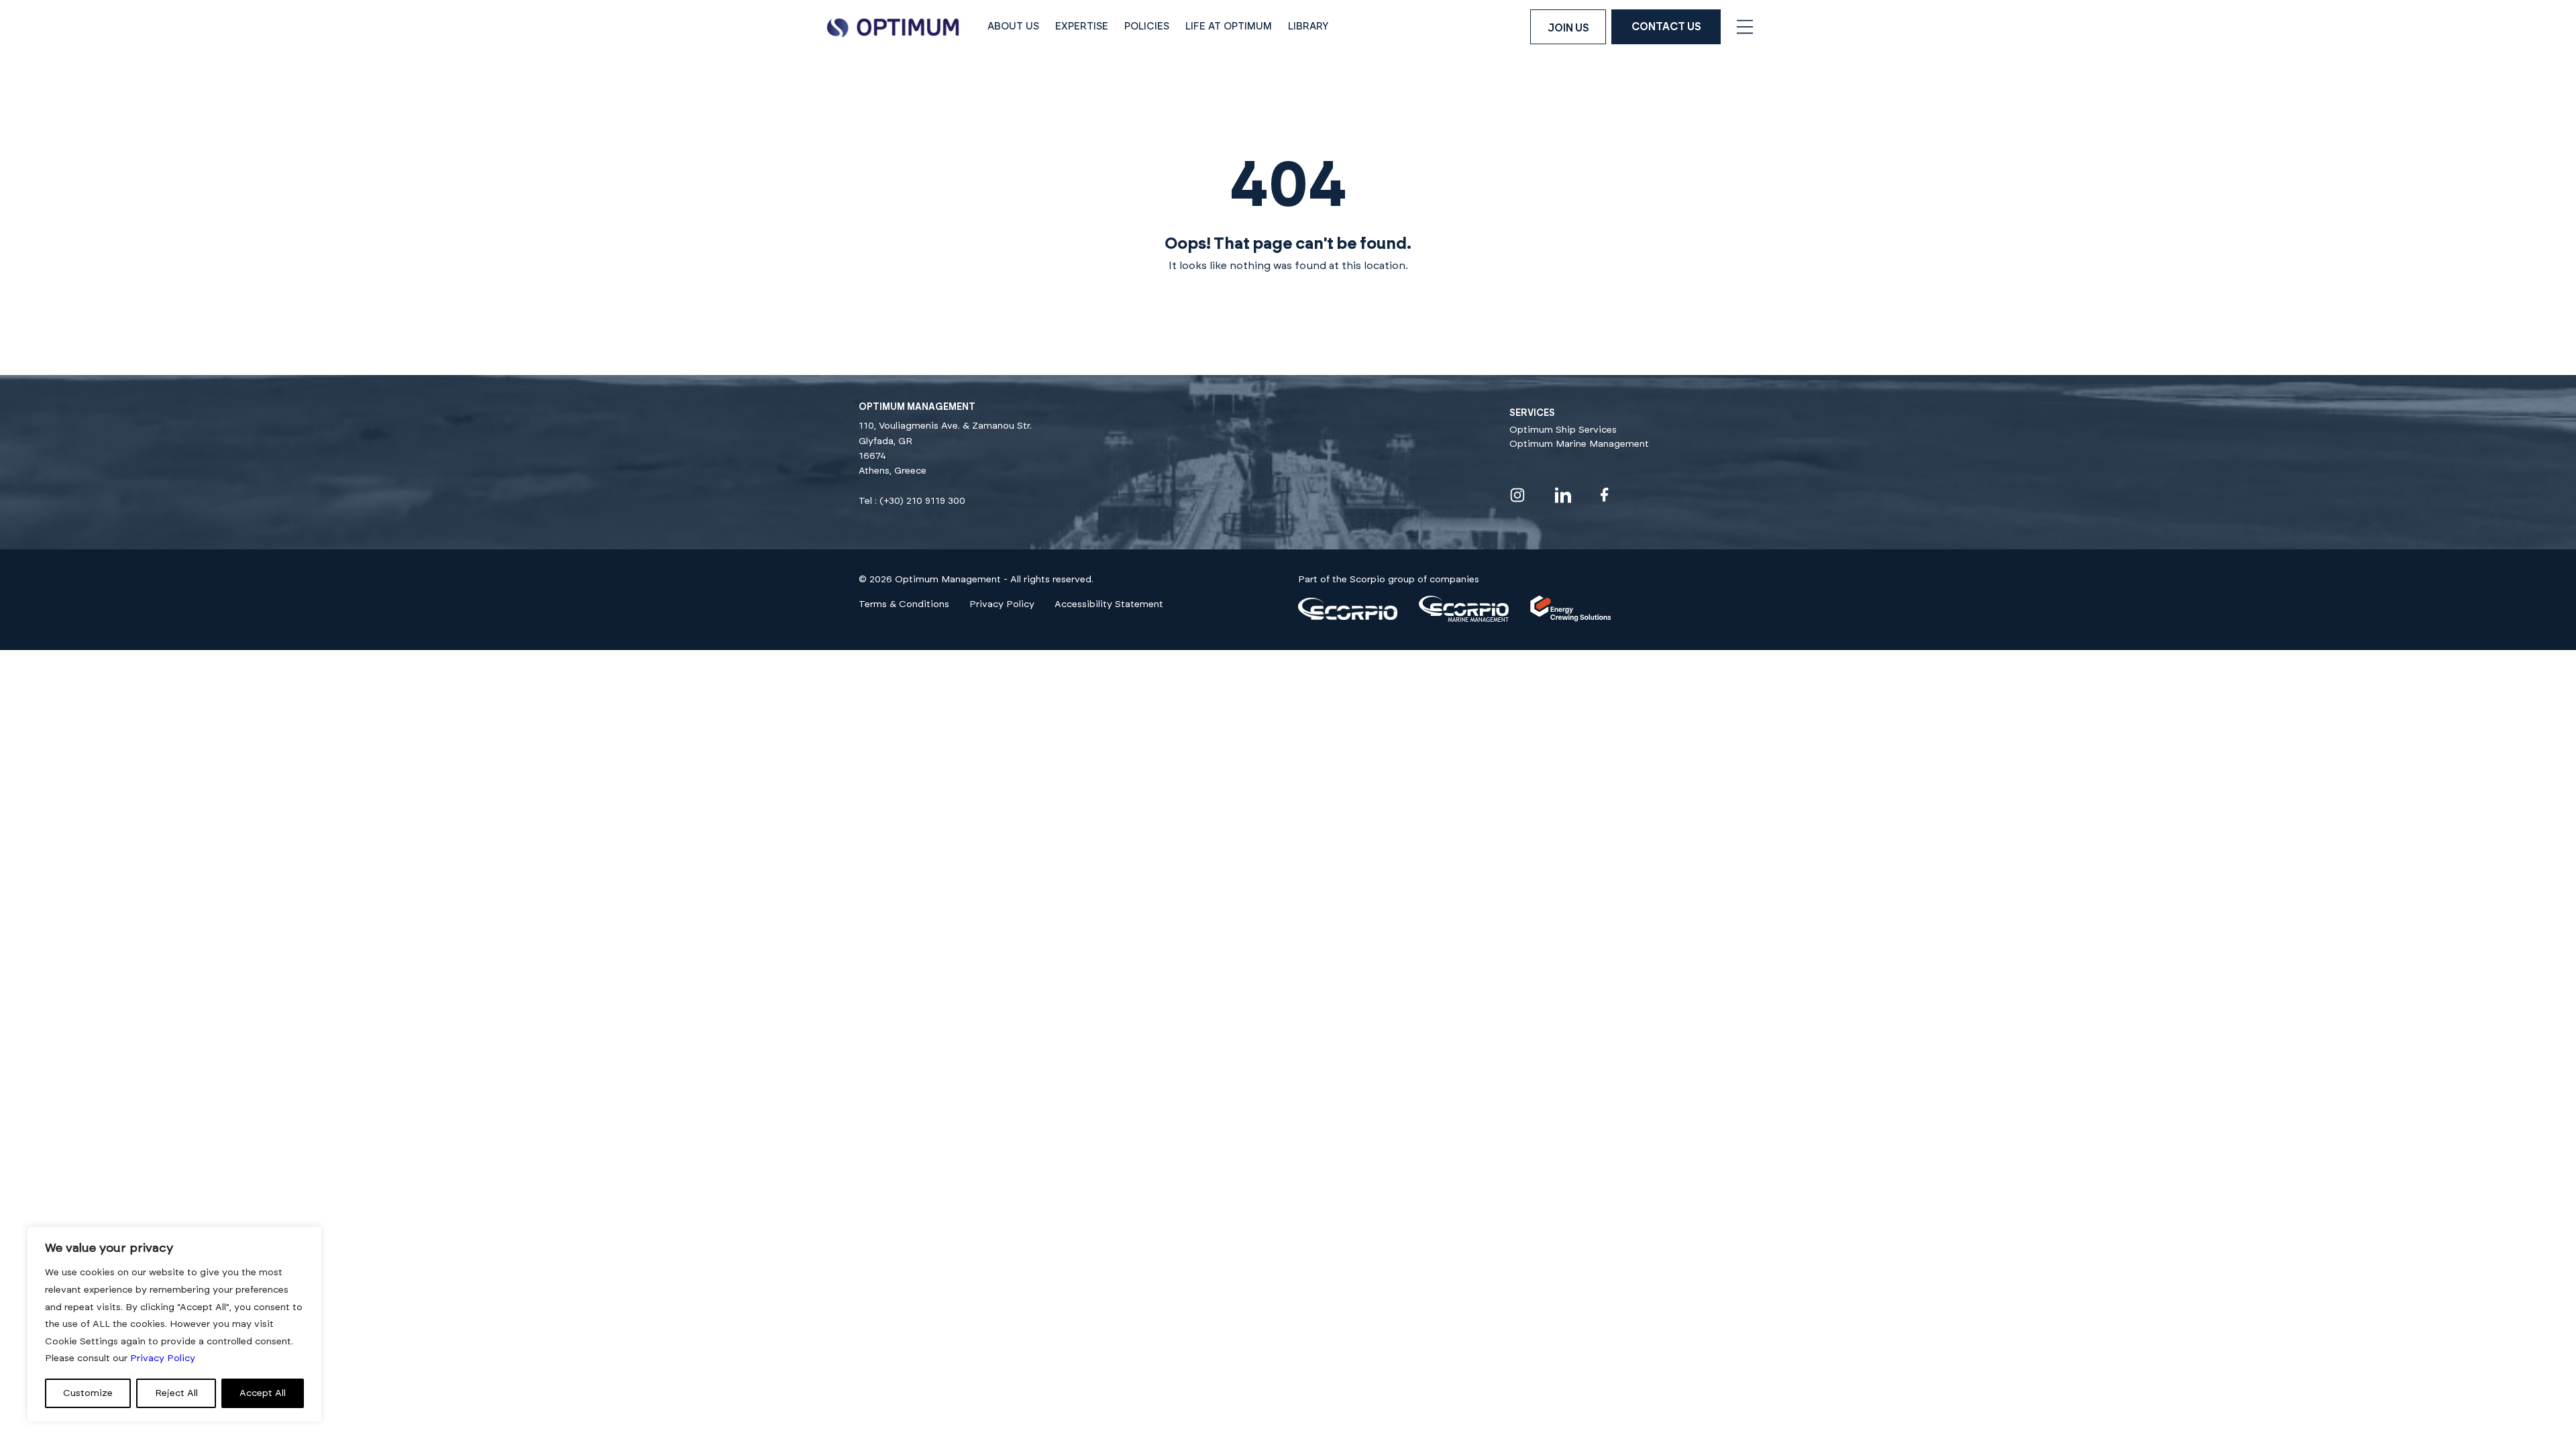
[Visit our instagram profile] (1517, 495)
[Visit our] (1348, 617)
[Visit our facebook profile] (1605, 495)
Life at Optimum (1229, 26)
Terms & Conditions (904, 604)
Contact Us (1666, 27)
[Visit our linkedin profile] (1563, 495)
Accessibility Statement (1109, 604)
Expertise (1082, 26)
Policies (1147, 26)
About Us (1013, 26)
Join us (1568, 28)
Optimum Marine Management (1579, 444)
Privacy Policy (1002, 604)
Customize (88, 1393)
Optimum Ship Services (1563, 430)
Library (1308, 26)
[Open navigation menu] (1745, 27)
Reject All (176, 1393)
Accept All (263, 1393)
